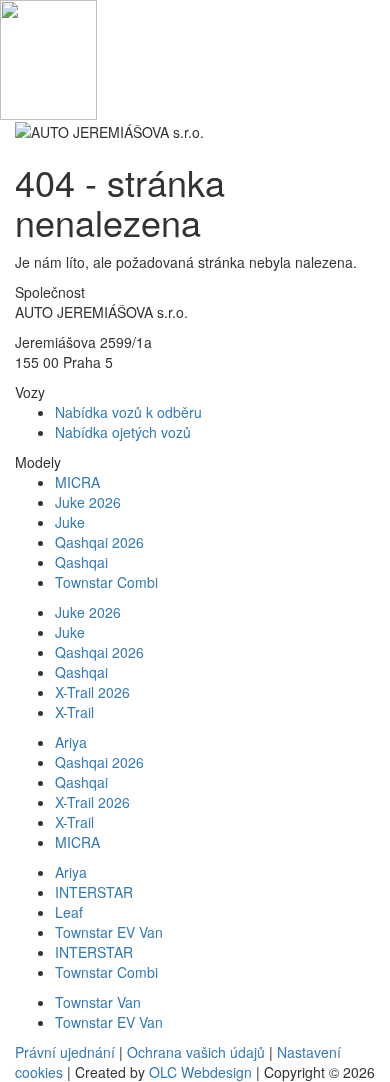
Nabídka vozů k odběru (128, 412)
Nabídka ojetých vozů (123, 432)
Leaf (69, 912)
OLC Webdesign (200, 1072)
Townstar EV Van (109, 932)
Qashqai (81, 562)
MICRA (77, 482)
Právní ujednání (65, 1052)
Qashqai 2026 (99, 542)
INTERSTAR (94, 892)
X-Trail (74, 712)
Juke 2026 (88, 502)
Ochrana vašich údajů (196, 1052)
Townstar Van (98, 1002)
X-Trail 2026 (92, 692)
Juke (70, 522)
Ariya (71, 742)
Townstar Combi (106, 582)
